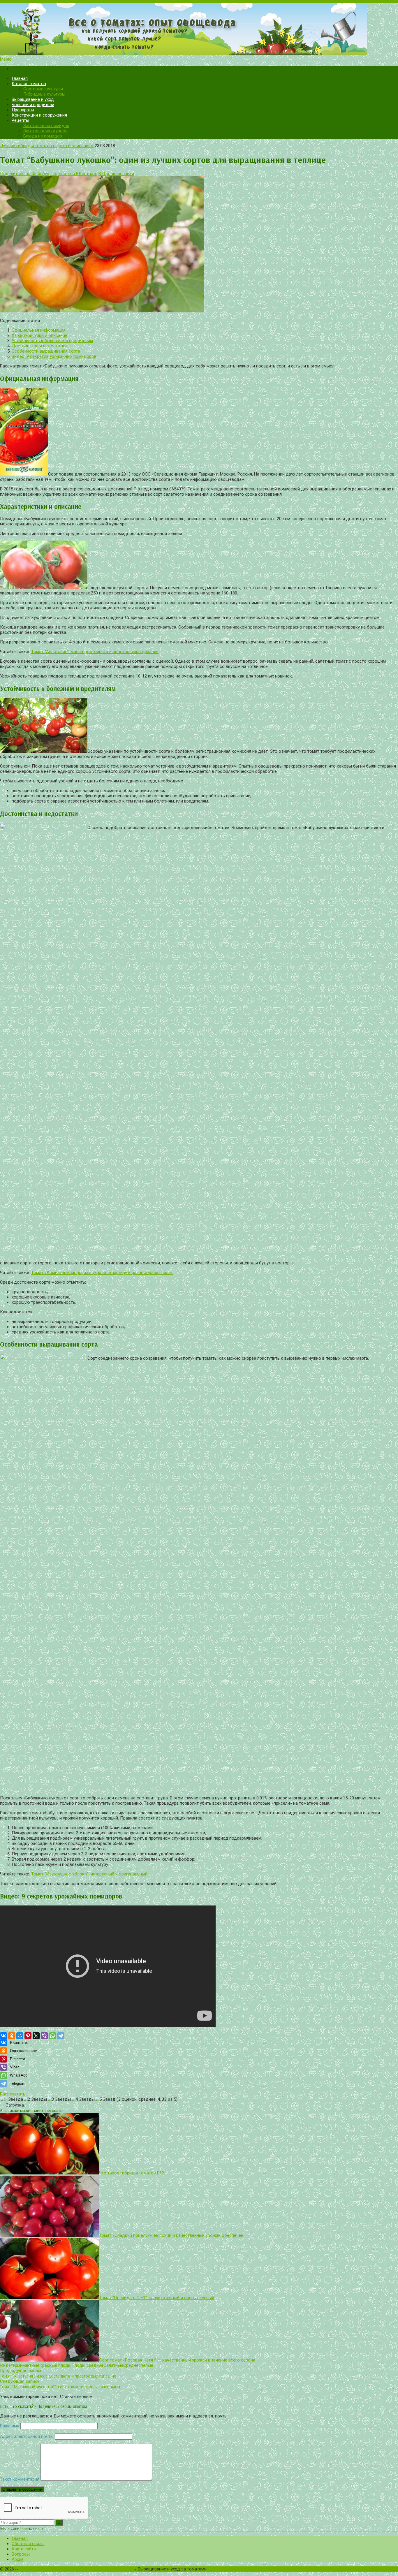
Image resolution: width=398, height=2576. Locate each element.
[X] (36, 2036)
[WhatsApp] (52, 2036)
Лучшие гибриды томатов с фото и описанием (47, 146)
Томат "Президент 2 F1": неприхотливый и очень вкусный (157, 2298)
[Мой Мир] (20, 2036)
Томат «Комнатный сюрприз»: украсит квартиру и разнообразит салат (102, 1273)
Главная (20, 78)
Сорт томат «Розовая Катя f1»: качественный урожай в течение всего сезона (177, 2360)
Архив (18, 2559)
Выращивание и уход (33, 99)
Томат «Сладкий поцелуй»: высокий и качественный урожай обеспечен (171, 2235)
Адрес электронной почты (27, 2436)
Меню (6, 59)
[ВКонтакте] (3, 2036)
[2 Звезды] (35, 2099)
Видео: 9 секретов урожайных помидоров (54, 356)
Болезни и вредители (33, 105)
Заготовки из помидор (46, 126)
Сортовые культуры (43, 89)
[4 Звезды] (83, 2099)
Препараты (23, 110)
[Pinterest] (28, 2036)
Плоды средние (87, 2365)
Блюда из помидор (43, 136)
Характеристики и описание (39, 335)
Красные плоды (55, 2365)
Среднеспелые (138, 2365)
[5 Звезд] (105, 2099)
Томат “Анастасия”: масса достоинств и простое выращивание (95, 652)
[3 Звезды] (59, 2099)
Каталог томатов (29, 84)
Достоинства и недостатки (39, 346)
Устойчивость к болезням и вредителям (52, 341)
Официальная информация (39, 330)
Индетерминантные (20, 2365)
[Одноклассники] (12, 2036)
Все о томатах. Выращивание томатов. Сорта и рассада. (76, 2569)
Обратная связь (28, 2544)
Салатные (113, 2365)
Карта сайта (24, 2549)
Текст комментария (20, 2479)
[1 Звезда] (12, 2099)
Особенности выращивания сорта (46, 351)
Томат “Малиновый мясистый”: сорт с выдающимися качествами (60, 2387)
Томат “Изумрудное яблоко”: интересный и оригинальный (89, 1874)
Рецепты (20, 120)
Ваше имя (10, 2426)
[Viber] (44, 2036)
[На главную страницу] (199, 30)
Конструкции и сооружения (39, 115)
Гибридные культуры (44, 94)
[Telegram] (61, 2036)
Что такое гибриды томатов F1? (132, 2173)
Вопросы (21, 2554)
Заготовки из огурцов (45, 131)
